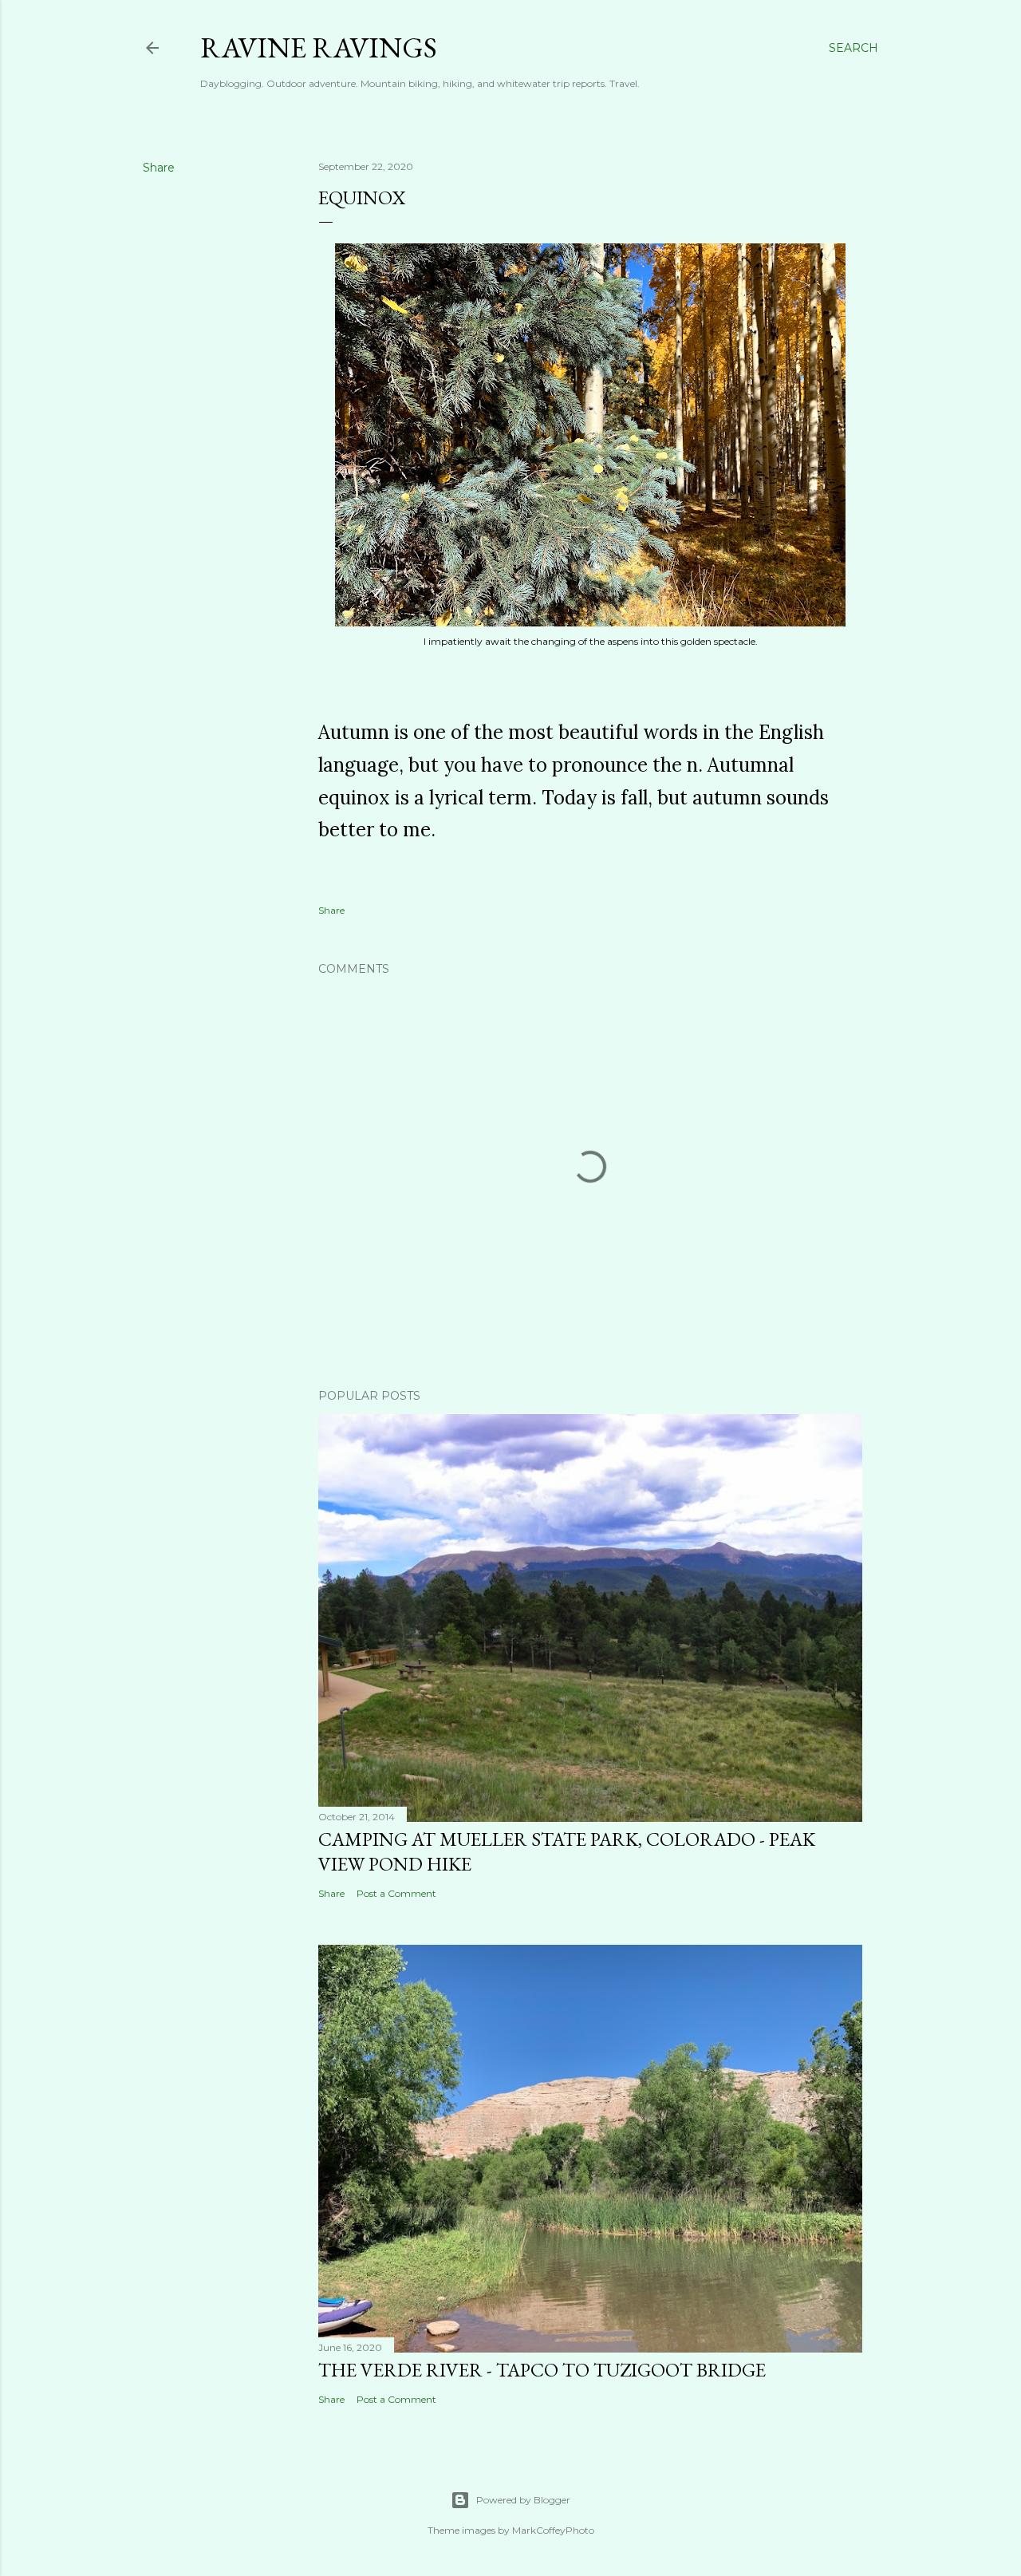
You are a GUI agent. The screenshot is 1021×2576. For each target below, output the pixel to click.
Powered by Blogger (523, 2500)
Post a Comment (396, 1893)
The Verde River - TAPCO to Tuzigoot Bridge (542, 2370)
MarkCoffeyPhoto (553, 2530)
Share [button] (159, 168)
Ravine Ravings (319, 47)
